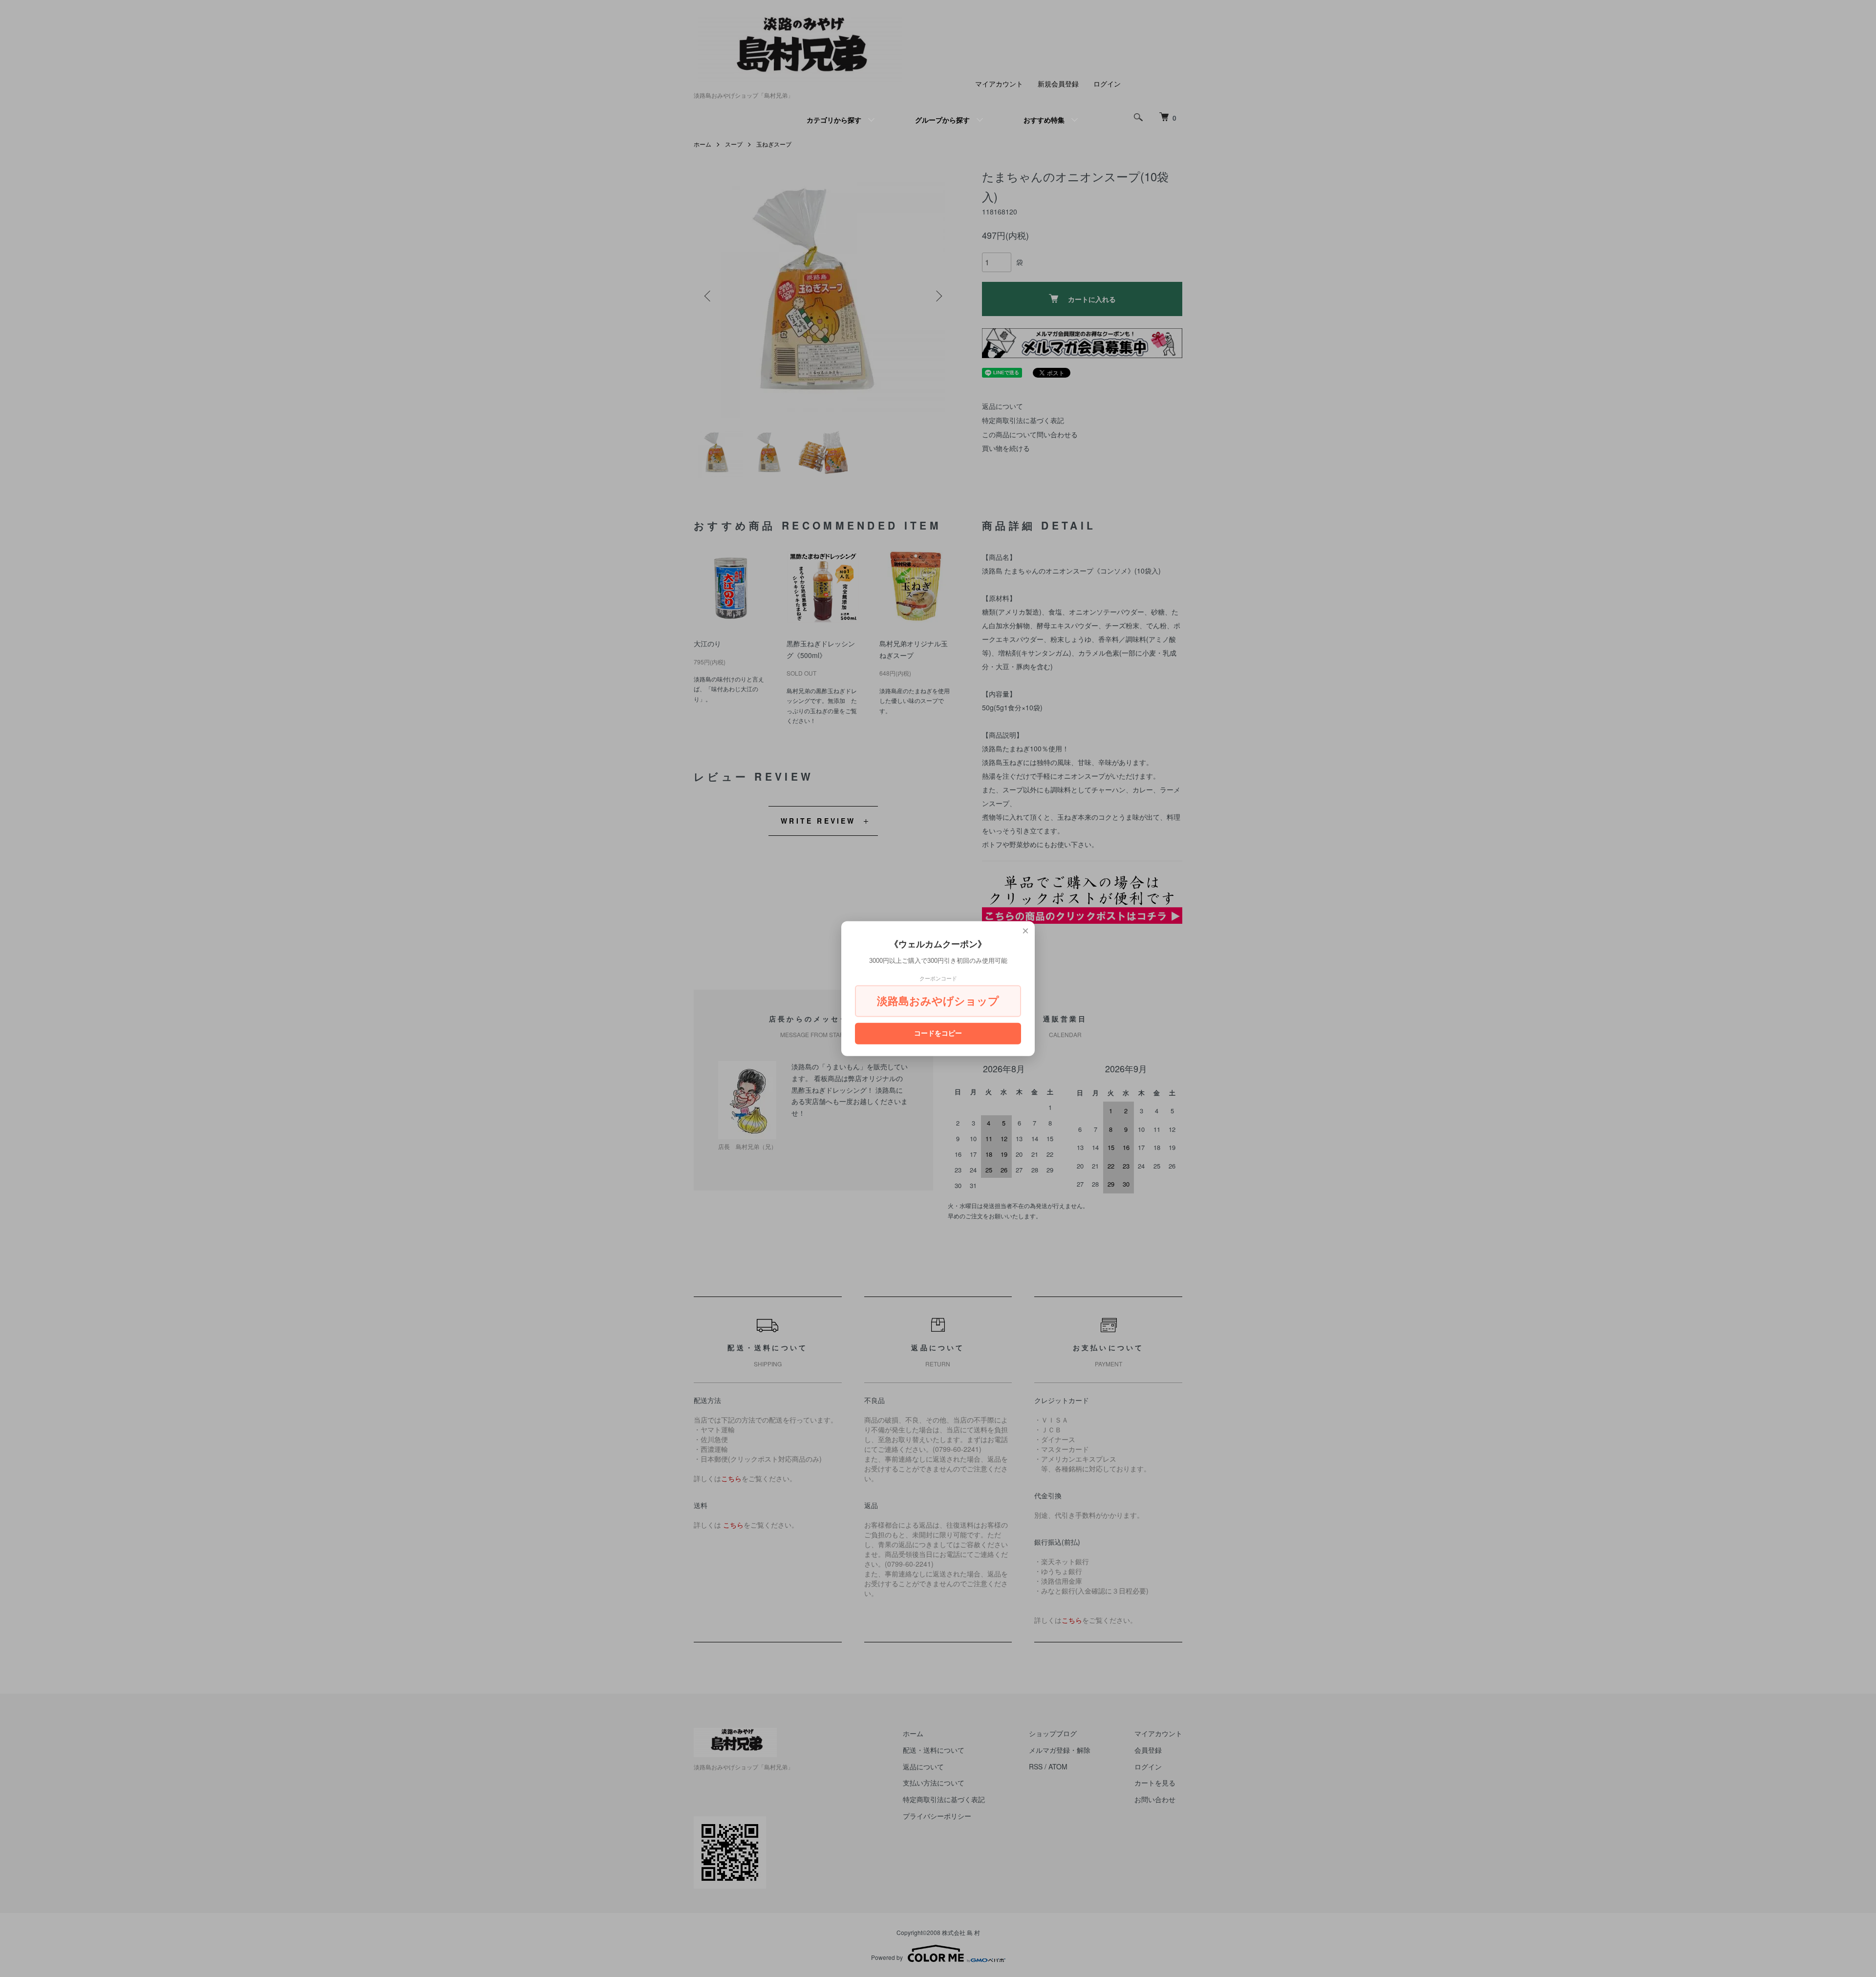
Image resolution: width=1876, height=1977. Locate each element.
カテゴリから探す (834, 120)
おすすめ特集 (1044, 120)
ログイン (1107, 84)
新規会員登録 (1058, 84)
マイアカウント (999, 84)
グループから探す (942, 120)
